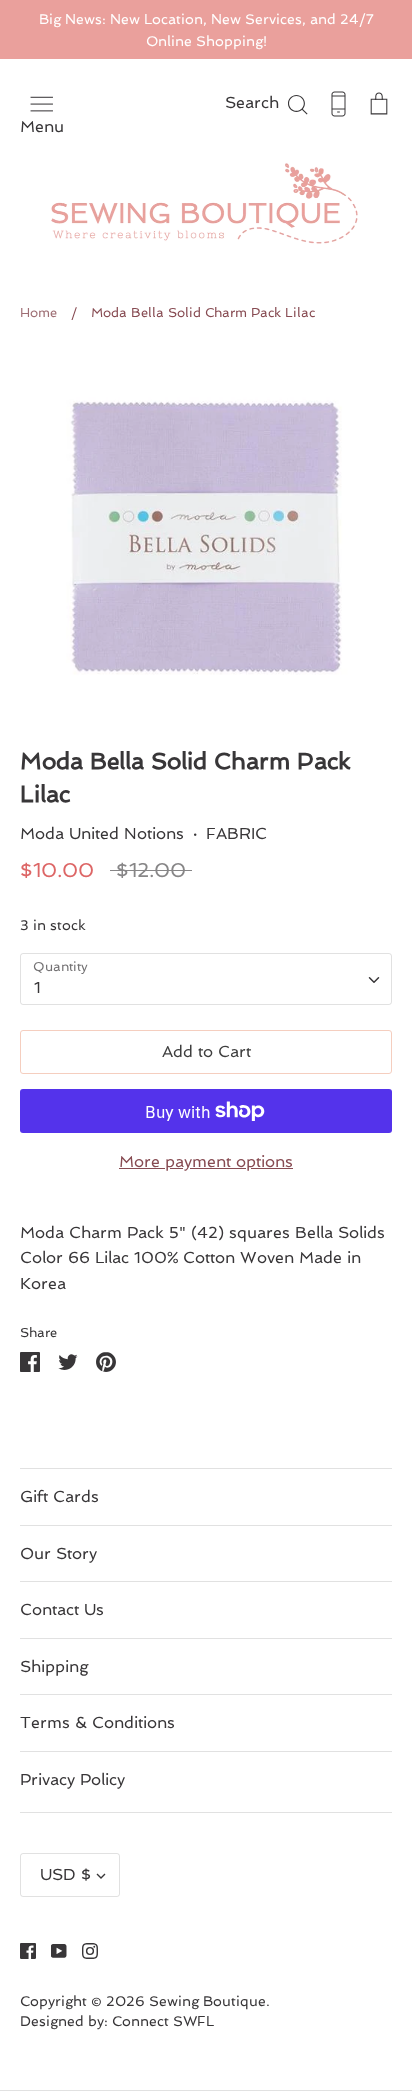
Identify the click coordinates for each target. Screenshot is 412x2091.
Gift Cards (59, 1496)
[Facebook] (20, 1949)
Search (267, 102)
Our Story (58, 1553)
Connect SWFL (163, 2021)
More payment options (206, 1161)
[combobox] (206, 979)
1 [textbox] (37, 987)
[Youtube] (51, 1949)
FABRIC (236, 833)
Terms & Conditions (97, 1722)
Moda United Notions (102, 833)
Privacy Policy (72, 1779)
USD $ (65, 1874)
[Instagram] (82, 1949)
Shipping (54, 1666)
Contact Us (62, 1609)
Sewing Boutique (207, 2001)
